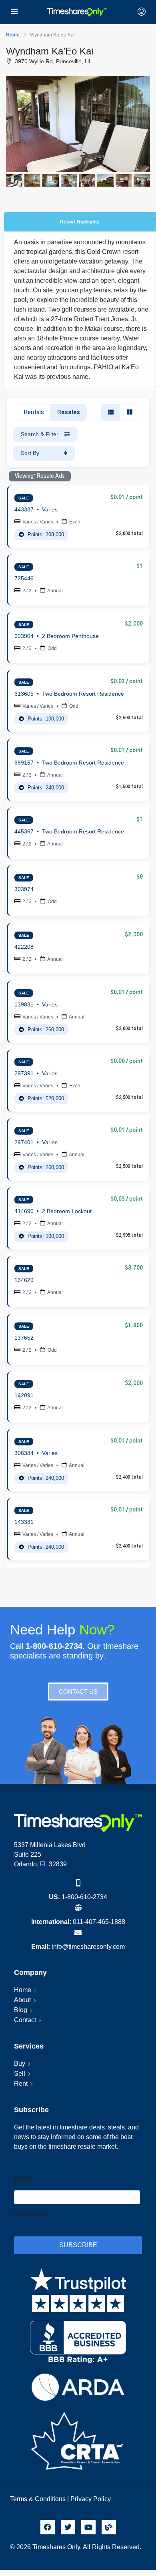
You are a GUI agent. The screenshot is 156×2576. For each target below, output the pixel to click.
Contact (25, 2020)
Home (23, 1990)
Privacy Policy (91, 2499)
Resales (69, 413)
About (22, 2000)
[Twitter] (68, 2527)
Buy (20, 2064)
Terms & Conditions (38, 2499)
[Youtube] (88, 2527)
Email (22, 2179)
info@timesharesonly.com (88, 1947)
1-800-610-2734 (84, 1897)
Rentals (34, 413)
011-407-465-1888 (99, 1922)
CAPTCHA (30, 2215)
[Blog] (109, 2527)
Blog (21, 2010)
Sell (20, 2074)
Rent (21, 2084)
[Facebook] (48, 2527)
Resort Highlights (80, 222)
